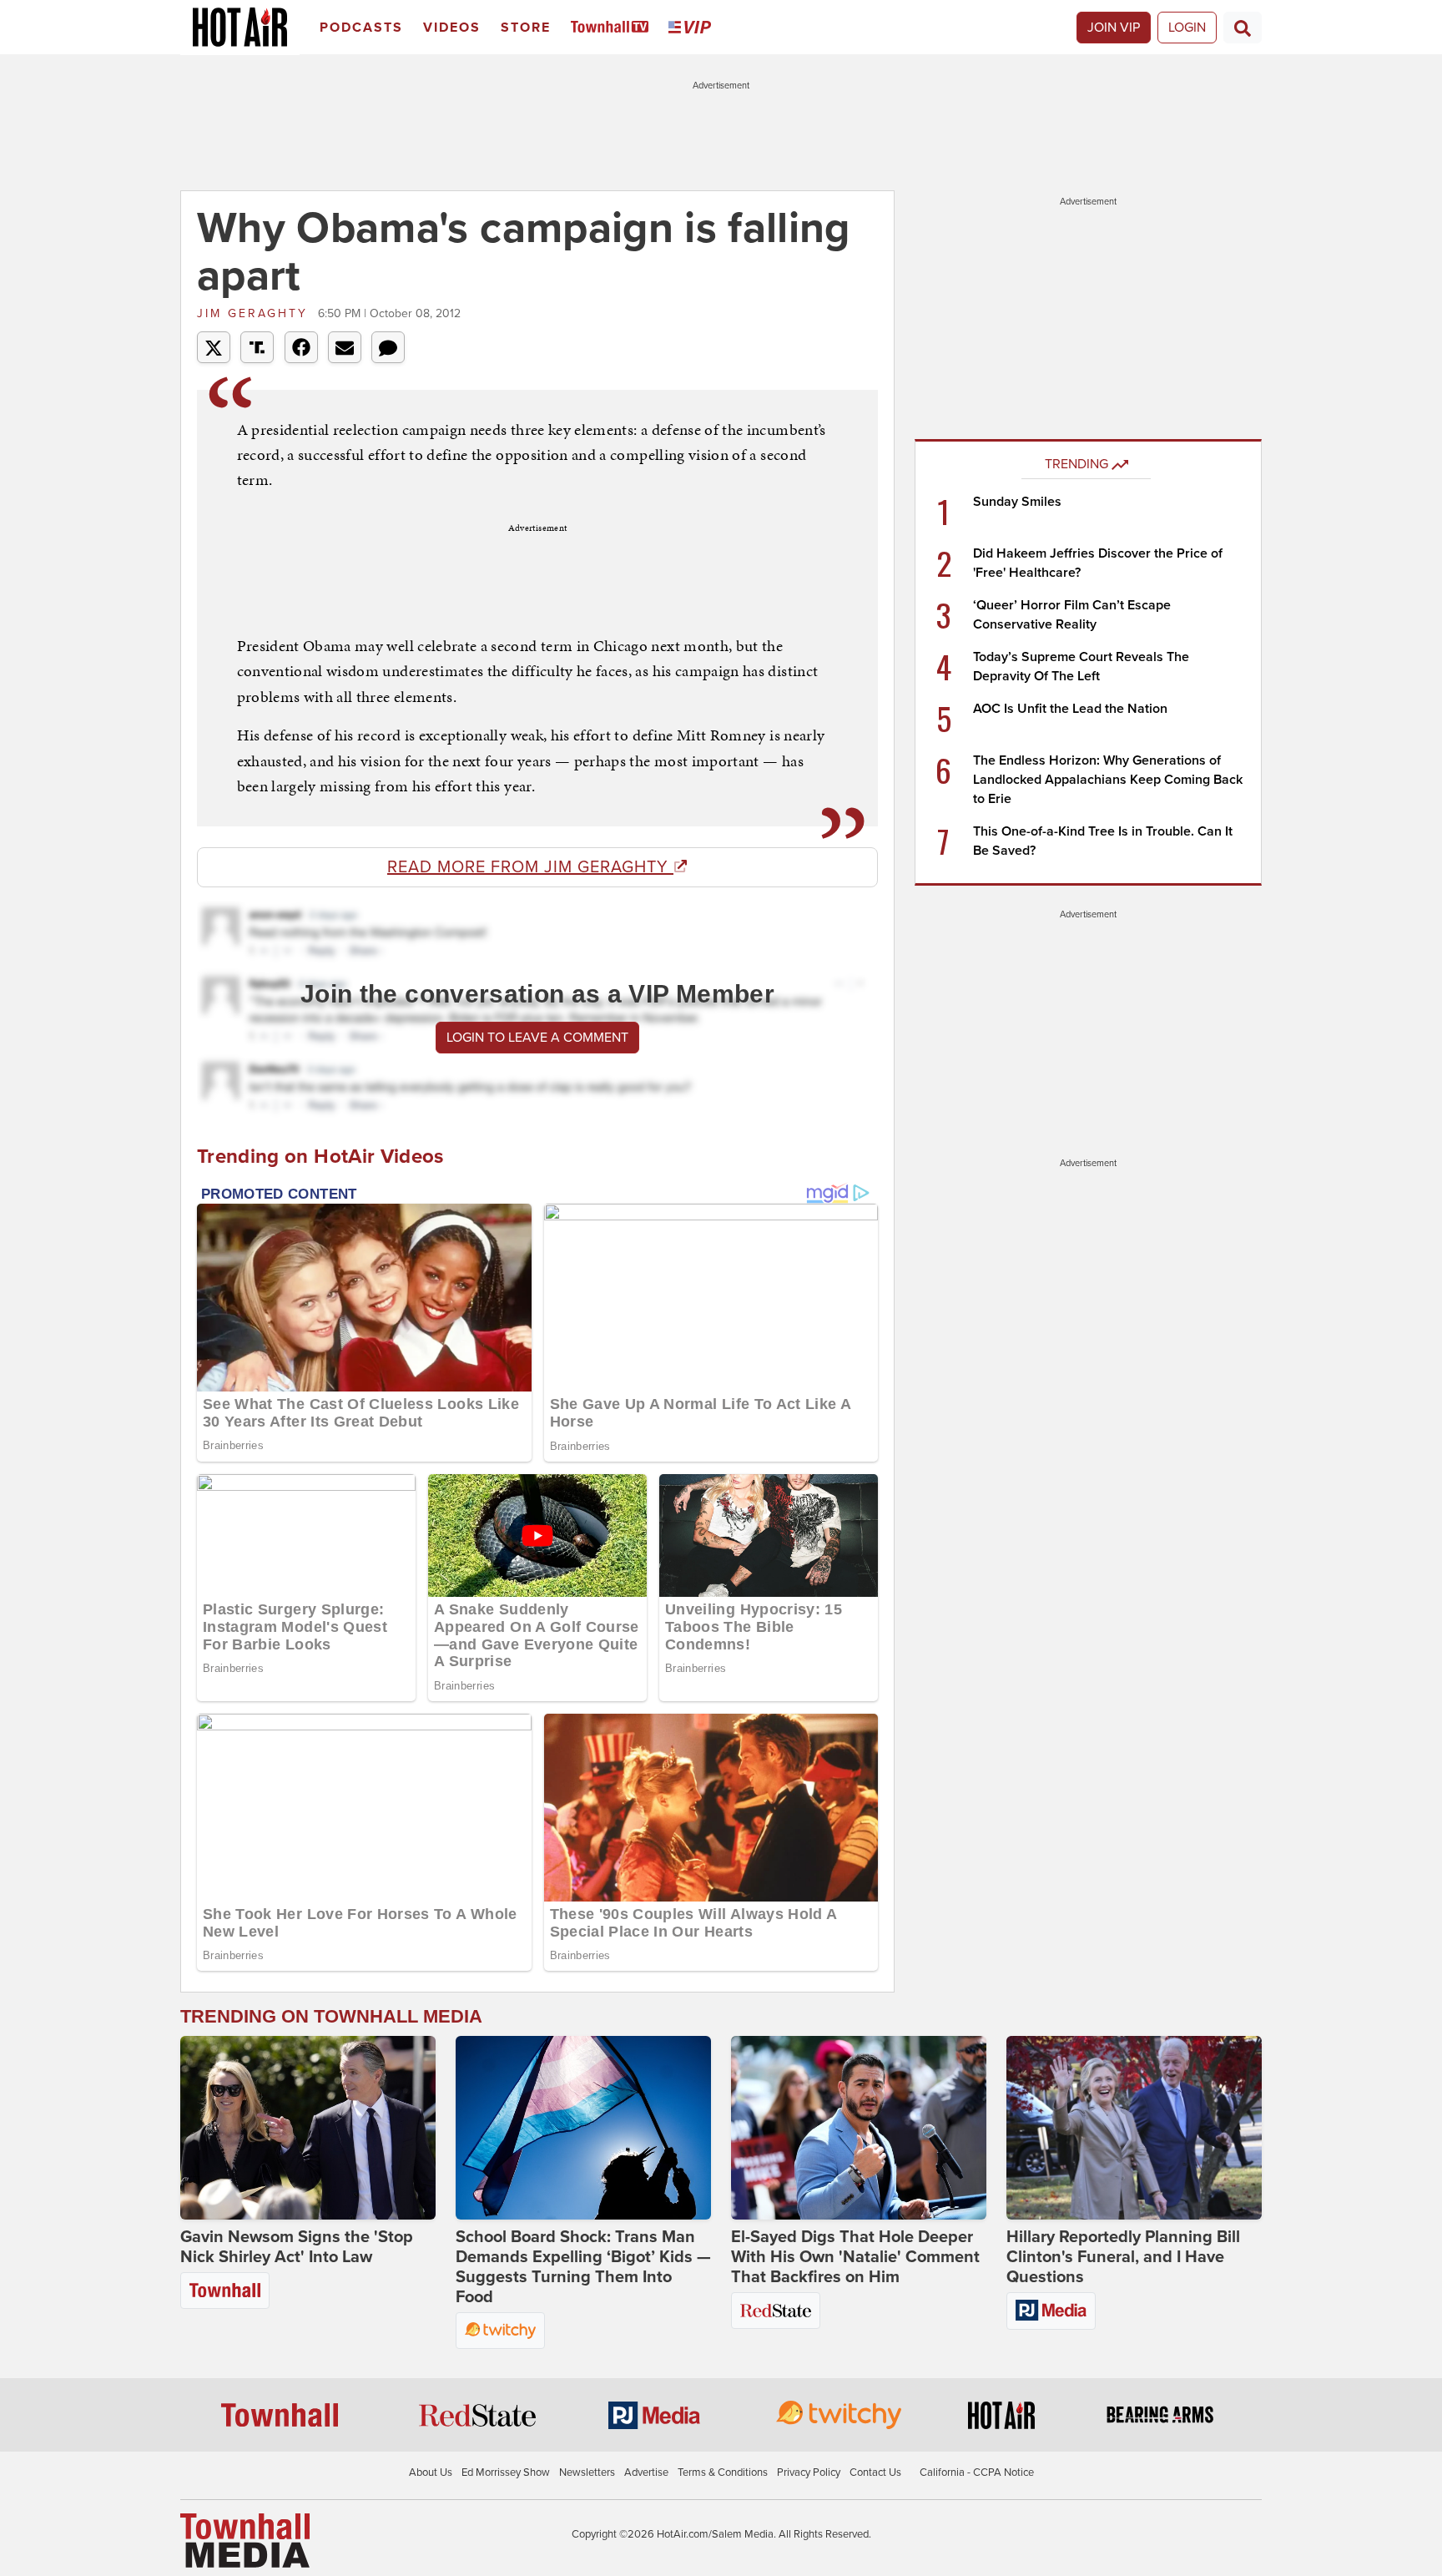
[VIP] (693, 28)
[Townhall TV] (613, 28)
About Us (431, 2472)
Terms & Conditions (723, 2472)
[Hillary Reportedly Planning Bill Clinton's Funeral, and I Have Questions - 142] (1134, 2128)
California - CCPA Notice (977, 2472)
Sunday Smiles (1017, 502)
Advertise (646, 2472)
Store (526, 28)
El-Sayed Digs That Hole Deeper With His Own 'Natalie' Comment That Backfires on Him (855, 2257)
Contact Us (875, 2472)
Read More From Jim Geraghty (530, 867)
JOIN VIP (1114, 28)
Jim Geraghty (255, 313)
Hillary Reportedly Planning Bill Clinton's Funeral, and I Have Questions (1123, 2257)
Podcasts (361, 28)
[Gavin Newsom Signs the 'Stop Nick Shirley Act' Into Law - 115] (308, 2128)
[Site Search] (1243, 28)
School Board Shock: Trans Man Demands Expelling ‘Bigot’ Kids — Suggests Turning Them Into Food (583, 2267)
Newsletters (587, 2472)
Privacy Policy (809, 2472)
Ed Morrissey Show (506, 2472)
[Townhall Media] (245, 2539)
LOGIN (1187, 28)
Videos (452, 28)
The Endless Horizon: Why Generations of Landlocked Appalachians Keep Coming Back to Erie (1108, 780)
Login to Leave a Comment (537, 1038)
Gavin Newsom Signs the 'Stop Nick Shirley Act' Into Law (297, 2247)
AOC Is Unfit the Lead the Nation (1070, 709)
